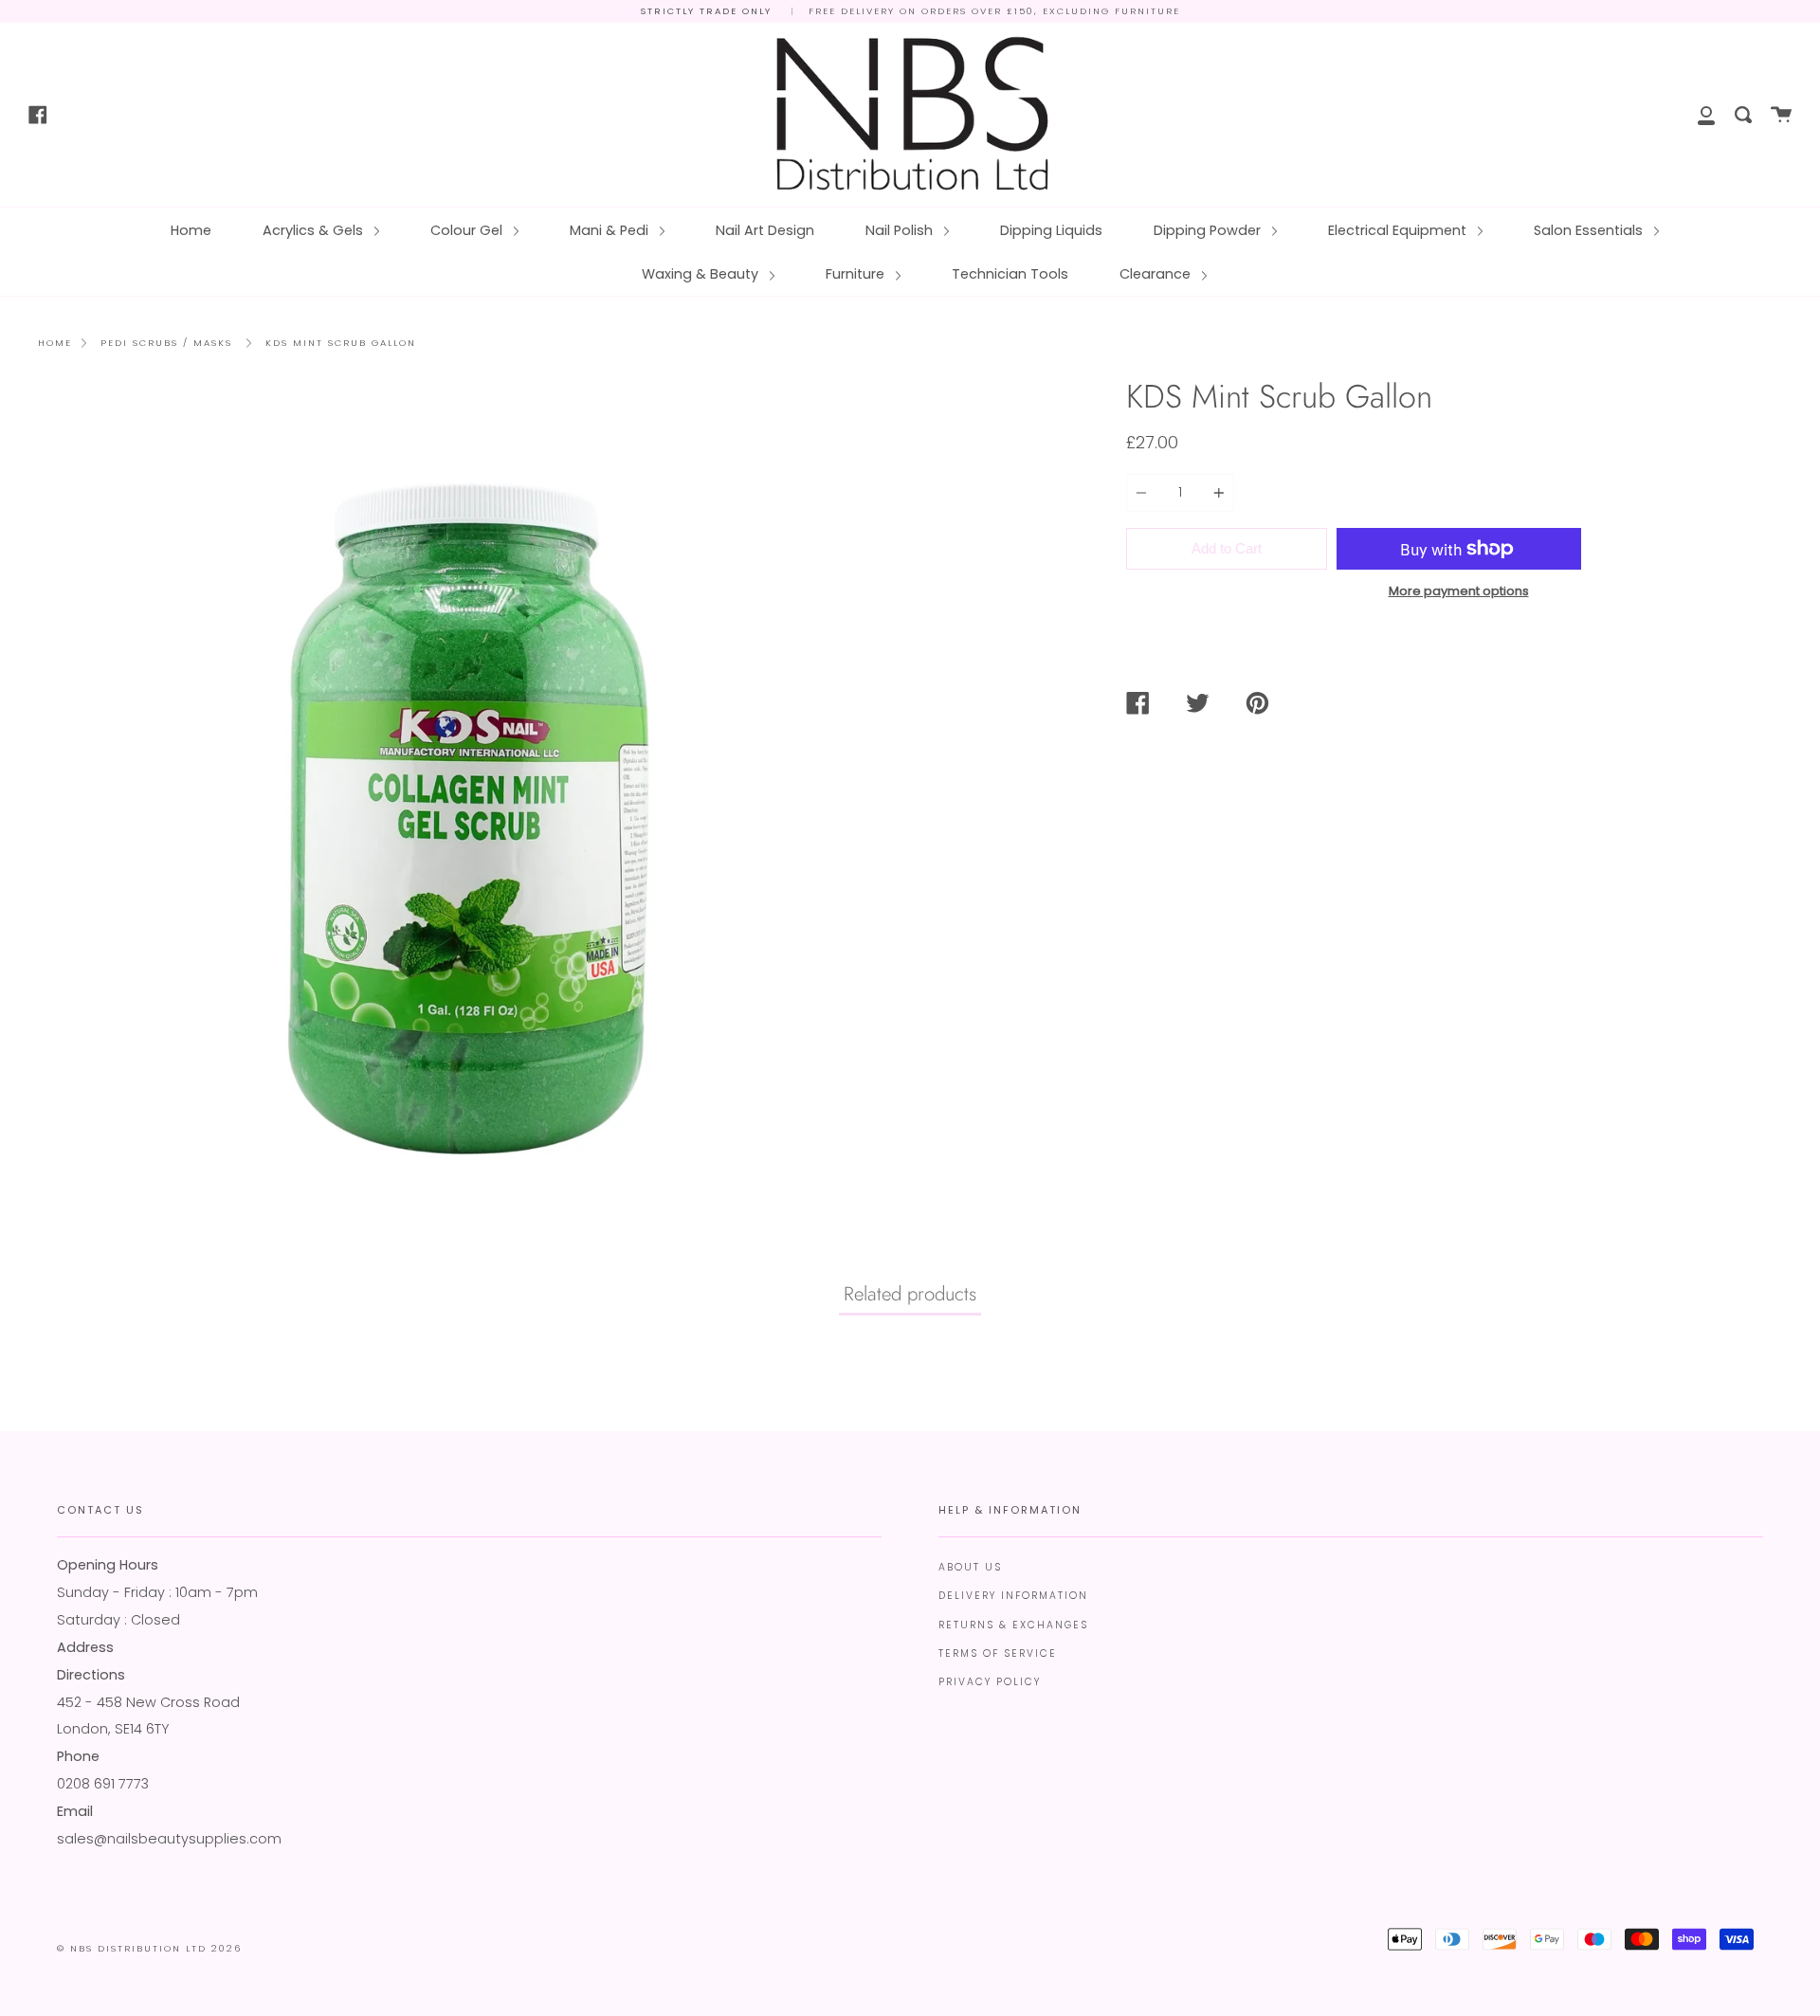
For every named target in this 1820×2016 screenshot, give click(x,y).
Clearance (1157, 274)
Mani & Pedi (611, 230)
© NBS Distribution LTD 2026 (149, 1948)
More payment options (1459, 591)
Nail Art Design (765, 230)
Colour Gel (468, 230)
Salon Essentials (1590, 230)
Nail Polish (901, 230)
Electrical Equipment (1399, 230)
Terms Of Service (998, 1653)
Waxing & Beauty (702, 274)
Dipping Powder (1209, 230)
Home (191, 230)
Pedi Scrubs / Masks (166, 343)
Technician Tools (1010, 274)
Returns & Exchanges (1013, 1625)
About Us (970, 1567)
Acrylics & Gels (315, 230)
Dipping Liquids (1051, 230)
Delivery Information (1013, 1596)
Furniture (857, 274)
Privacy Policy (990, 1682)
